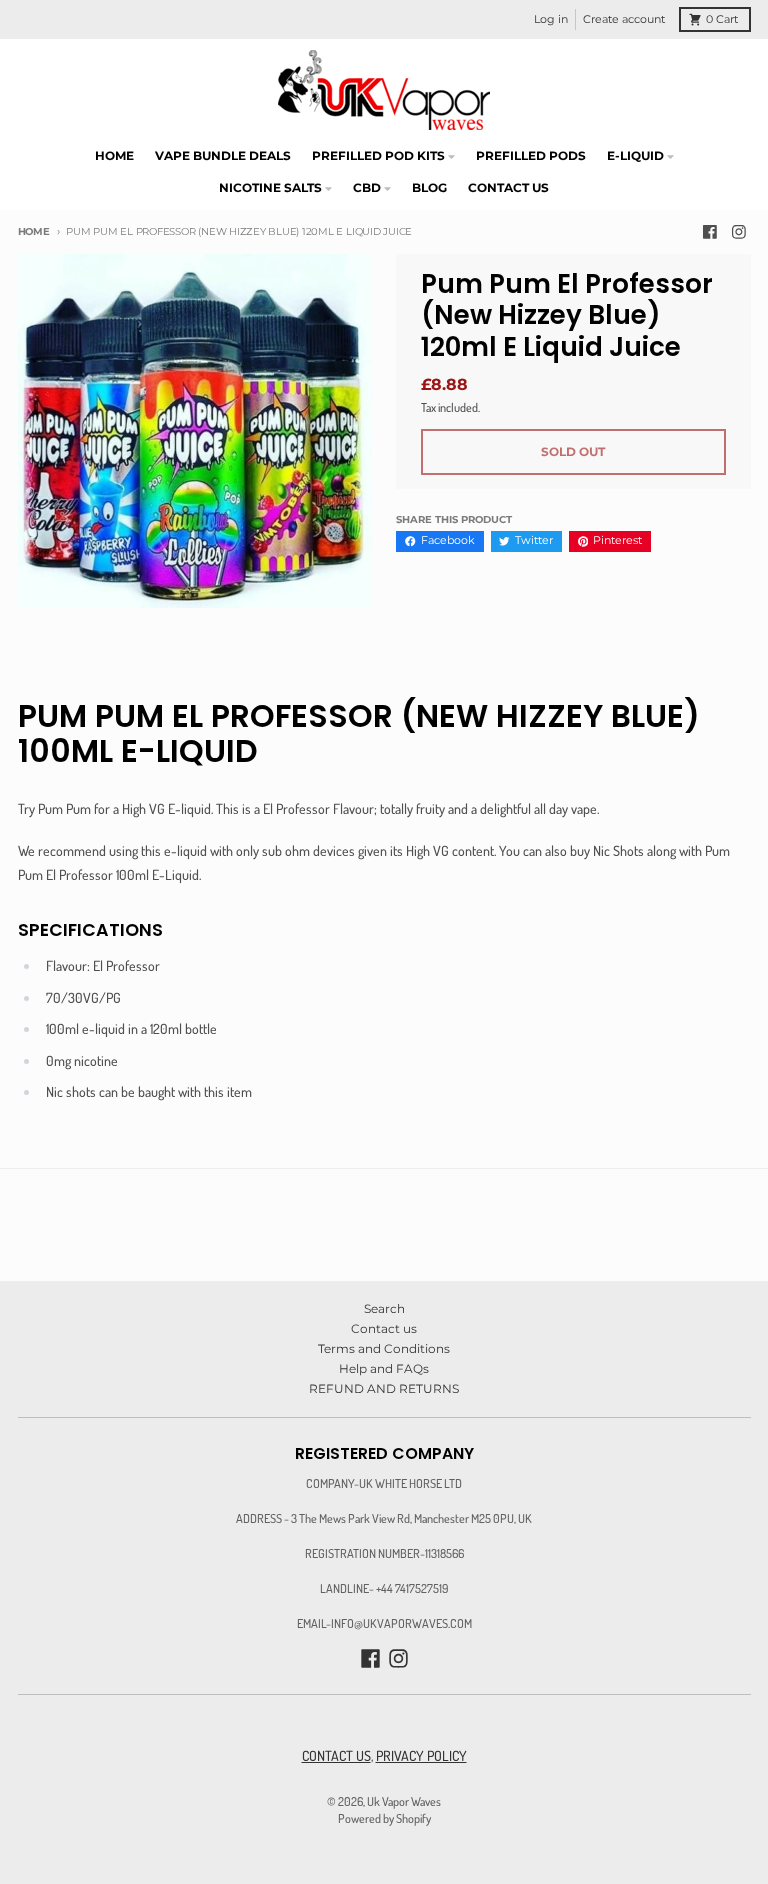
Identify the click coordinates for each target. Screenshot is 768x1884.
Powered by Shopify (384, 1818)
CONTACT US (336, 1755)
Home (34, 231)
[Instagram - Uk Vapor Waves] (739, 232)
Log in (551, 19)
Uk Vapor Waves (404, 1801)
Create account (624, 19)
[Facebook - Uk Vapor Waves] (709, 232)
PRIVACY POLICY (421, 1755)
